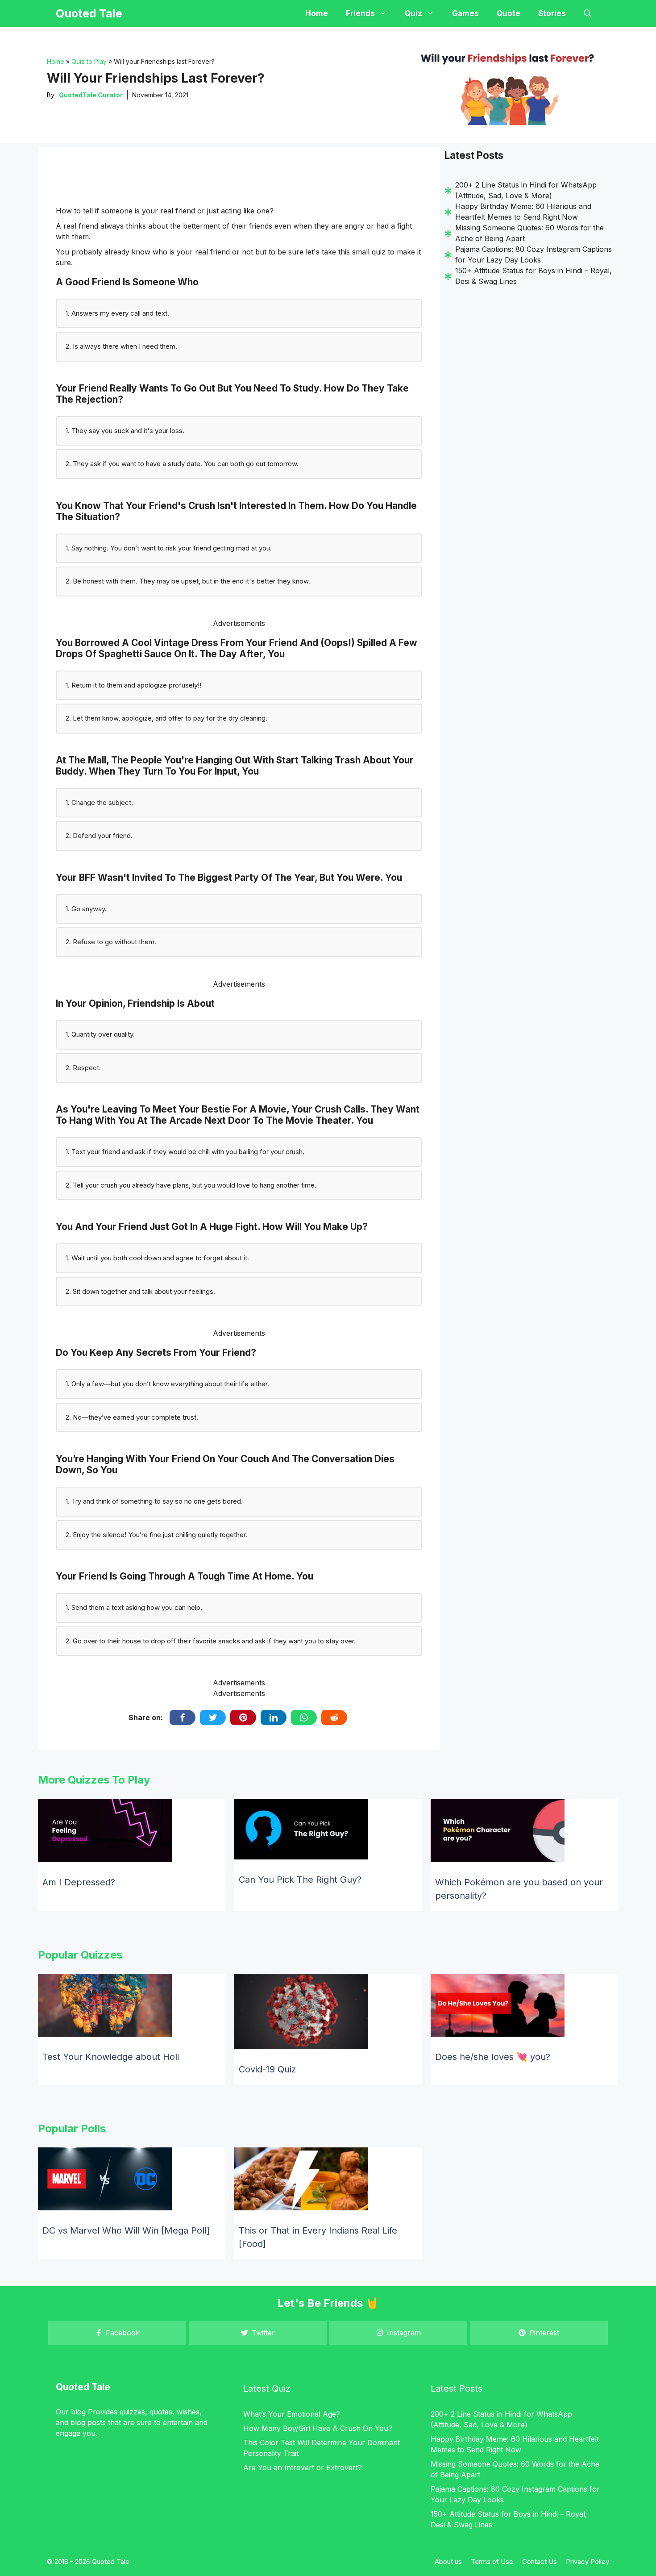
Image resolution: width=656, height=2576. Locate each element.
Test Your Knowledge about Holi (111, 2057)
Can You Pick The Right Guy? (300, 1880)
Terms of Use (492, 2561)
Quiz (413, 13)
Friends (360, 13)
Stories (552, 13)
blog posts (88, 2422)
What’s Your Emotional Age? (292, 2414)
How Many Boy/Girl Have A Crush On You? (318, 2428)
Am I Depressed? (79, 1882)
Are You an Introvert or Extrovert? (303, 2468)
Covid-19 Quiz (267, 2069)
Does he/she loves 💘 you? (493, 2057)
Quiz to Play (89, 61)
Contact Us (540, 2561)
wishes (188, 2412)
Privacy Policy (587, 2561)
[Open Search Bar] (587, 13)
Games (465, 13)
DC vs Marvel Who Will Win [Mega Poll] (126, 2230)
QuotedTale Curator (91, 95)
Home (317, 13)
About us (448, 2561)
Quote (509, 13)
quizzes (132, 2412)
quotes (161, 2412)
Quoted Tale (89, 13)
